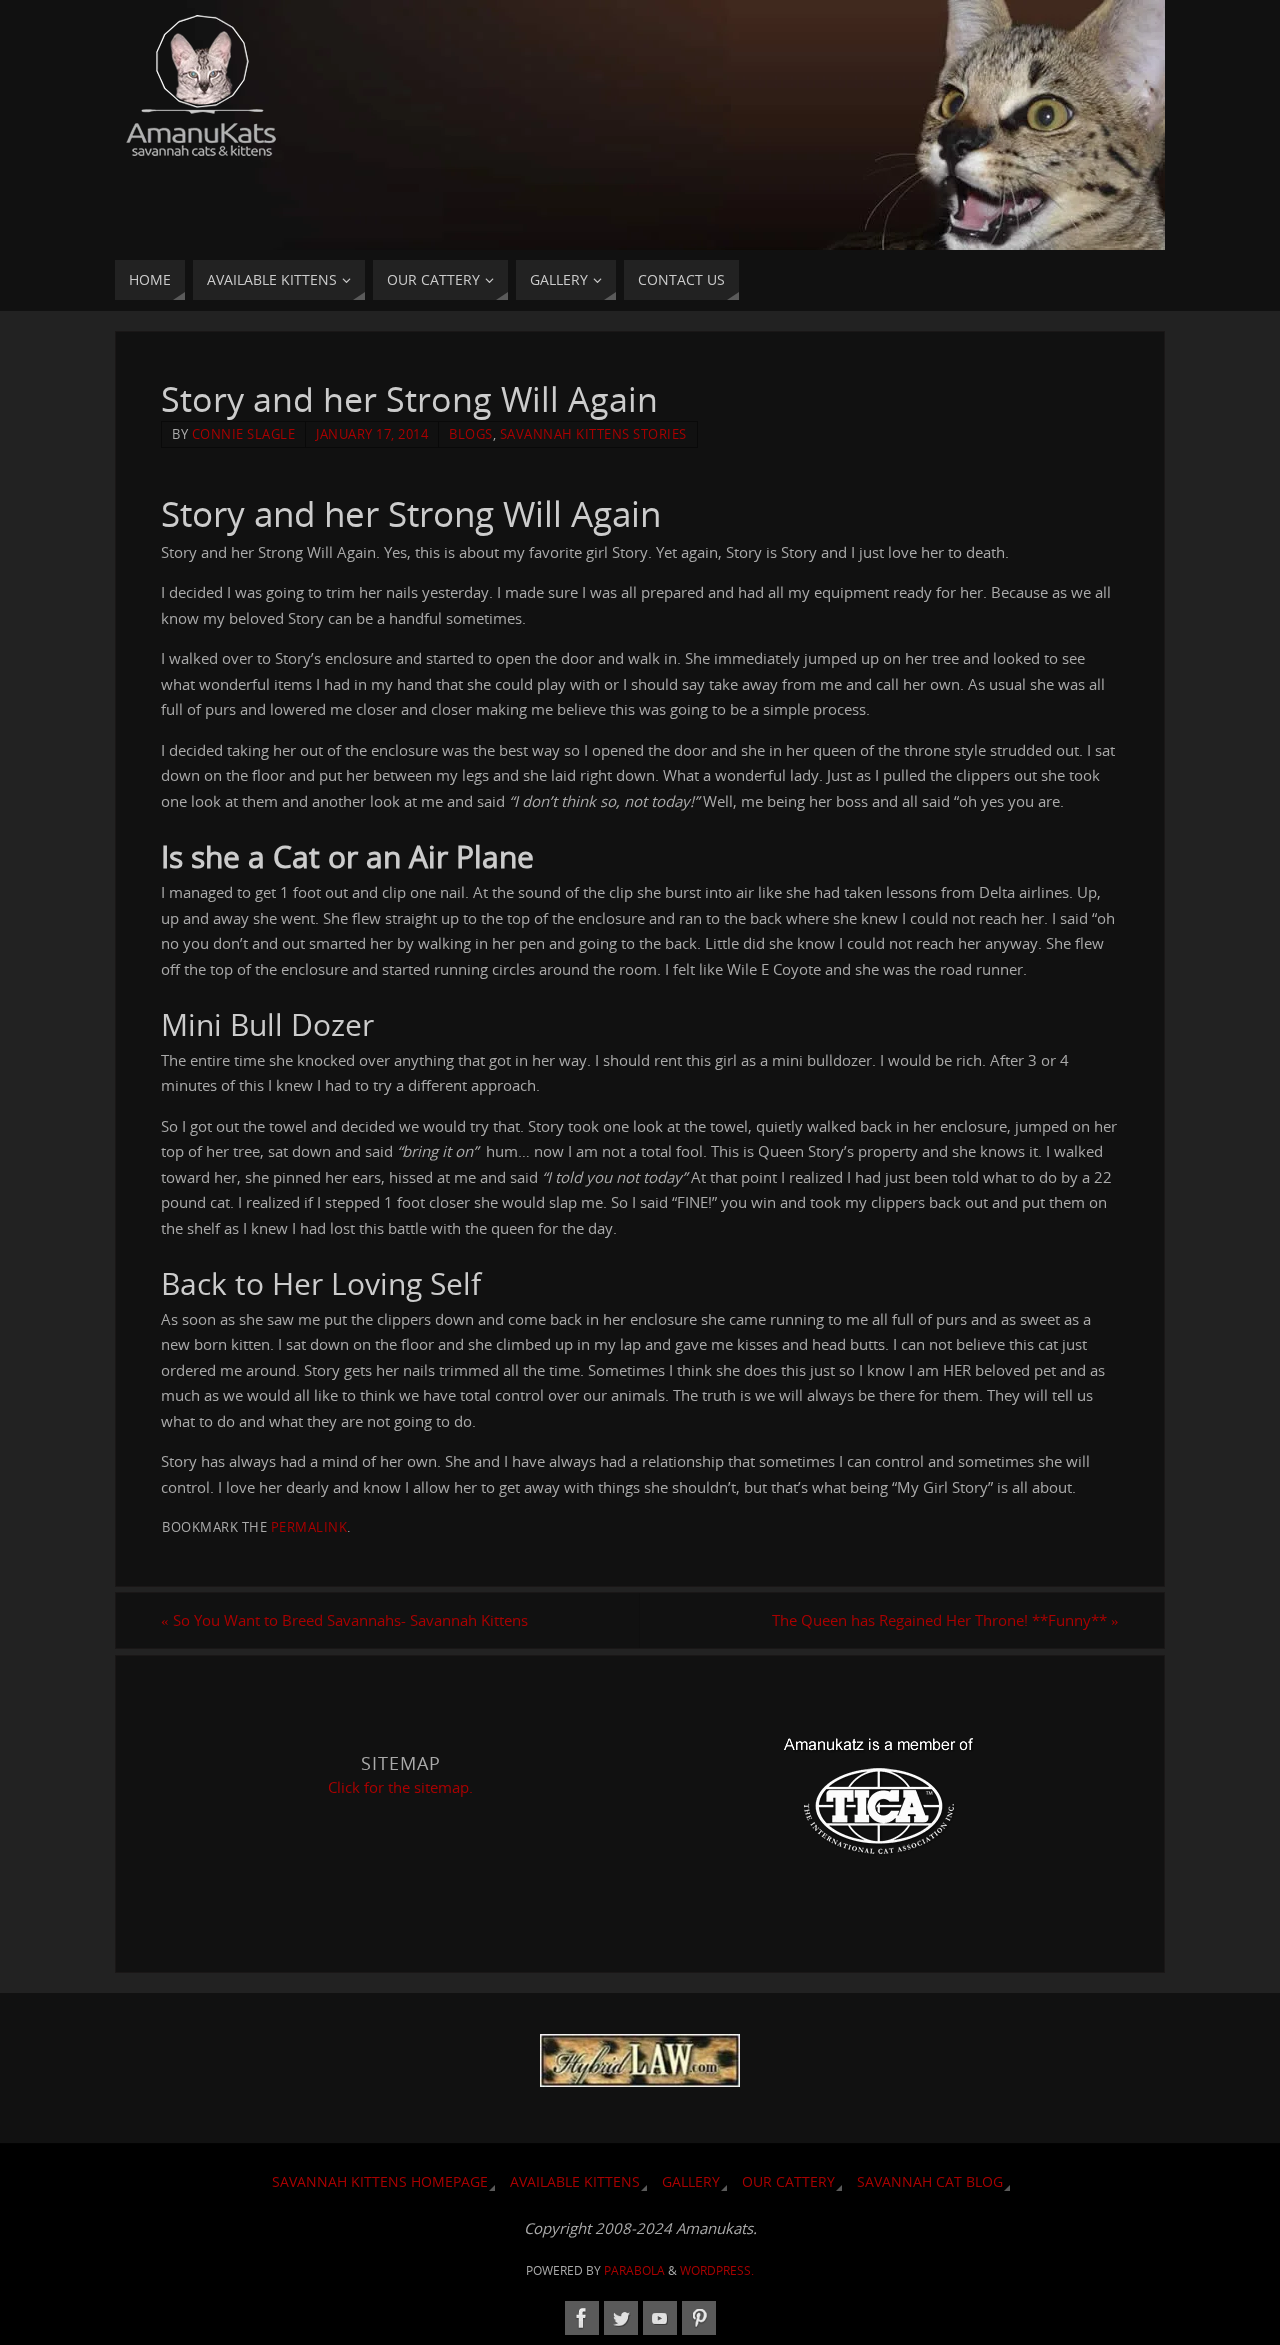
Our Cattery (788, 2182)
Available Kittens (575, 2182)
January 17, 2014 (372, 434)
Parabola (634, 2270)
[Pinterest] (699, 2318)
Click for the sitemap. (400, 1787)
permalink (309, 1527)
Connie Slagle (244, 434)
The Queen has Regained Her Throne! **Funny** (945, 1620)
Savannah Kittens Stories (593, 434)
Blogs (471, 434)
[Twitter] (621, 2318)
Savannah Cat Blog (930, 2182)
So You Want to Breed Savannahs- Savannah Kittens (344, 1620)
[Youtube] (660, 2318)
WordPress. (717, 2270)
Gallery (691, 2182)
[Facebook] (582, 2318)
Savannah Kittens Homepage (380, 2182)
